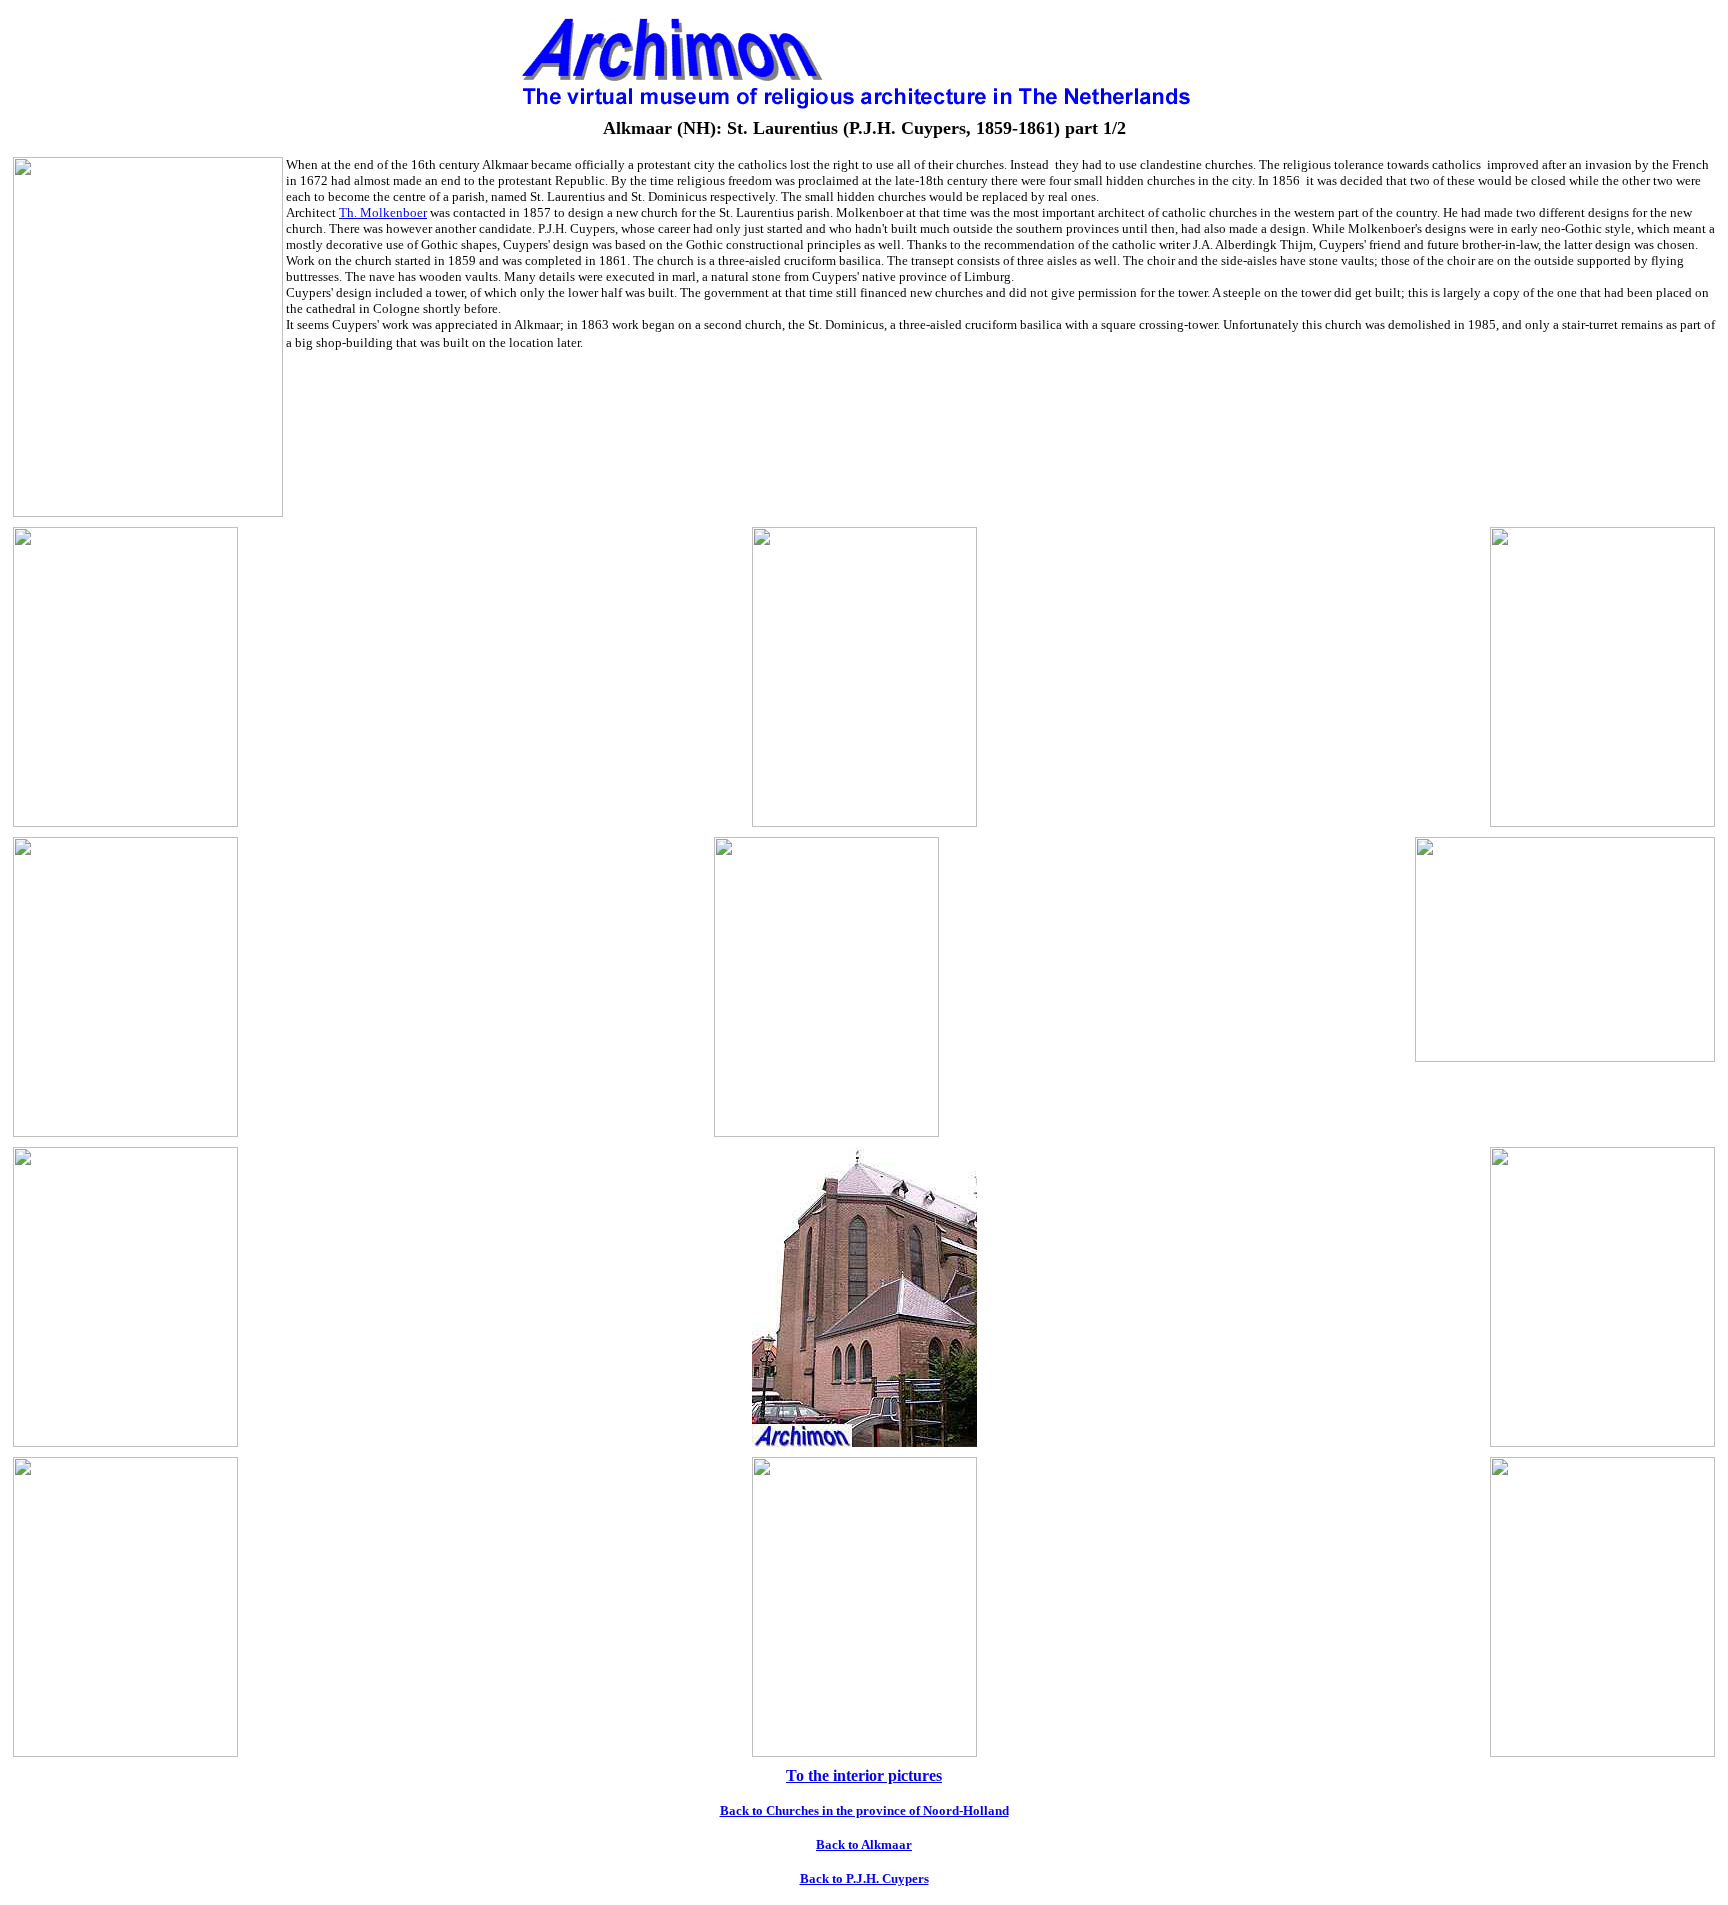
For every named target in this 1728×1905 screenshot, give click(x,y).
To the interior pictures (864, 1775)
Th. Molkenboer (383, 212)
